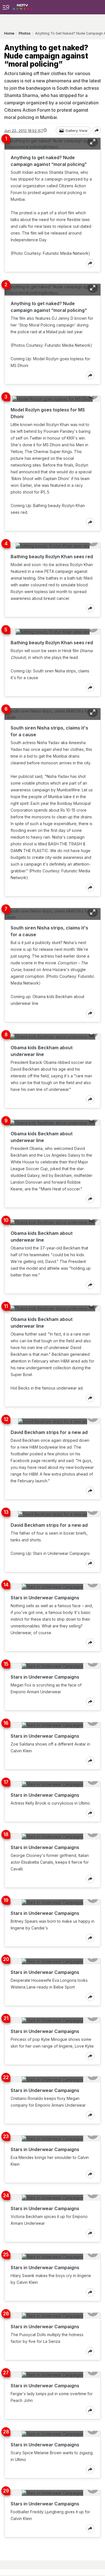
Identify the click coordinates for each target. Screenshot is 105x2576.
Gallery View (77, 130)
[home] (23, 5)
